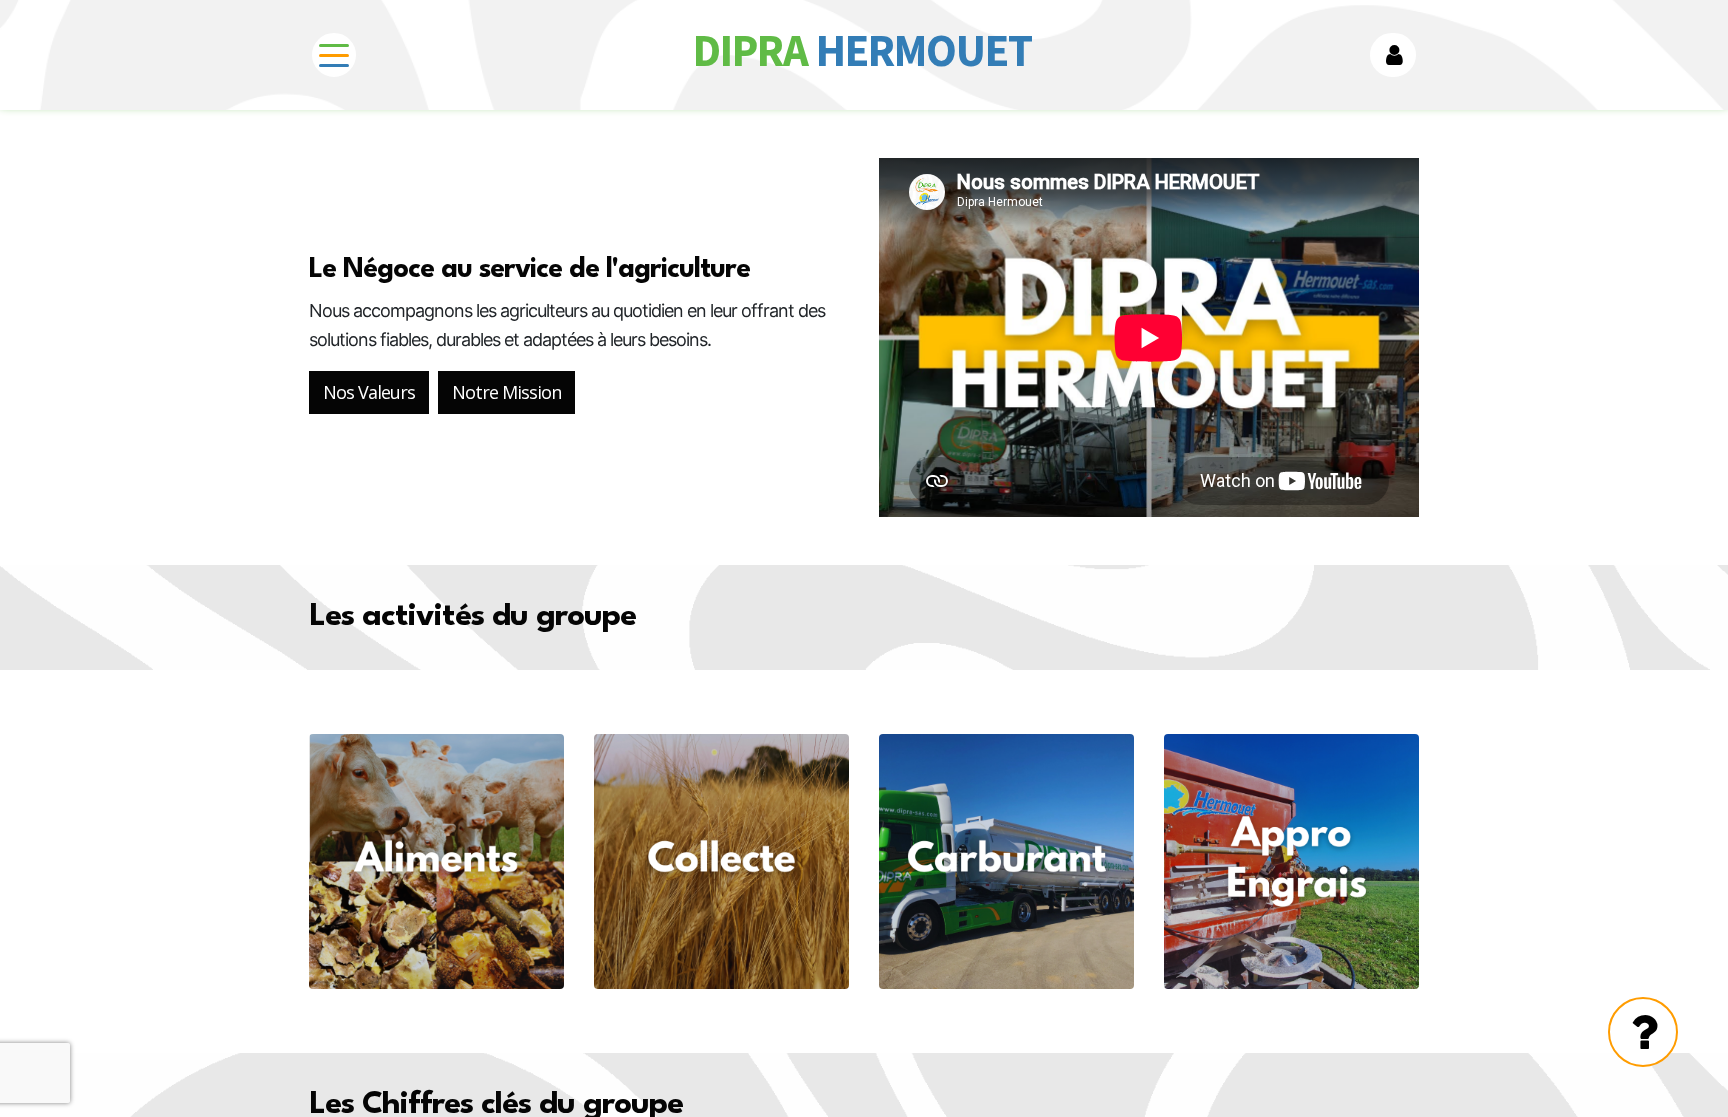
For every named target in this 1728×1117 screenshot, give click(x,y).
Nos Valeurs (369, 392)
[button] (1393, 55)
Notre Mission (506, 392)
